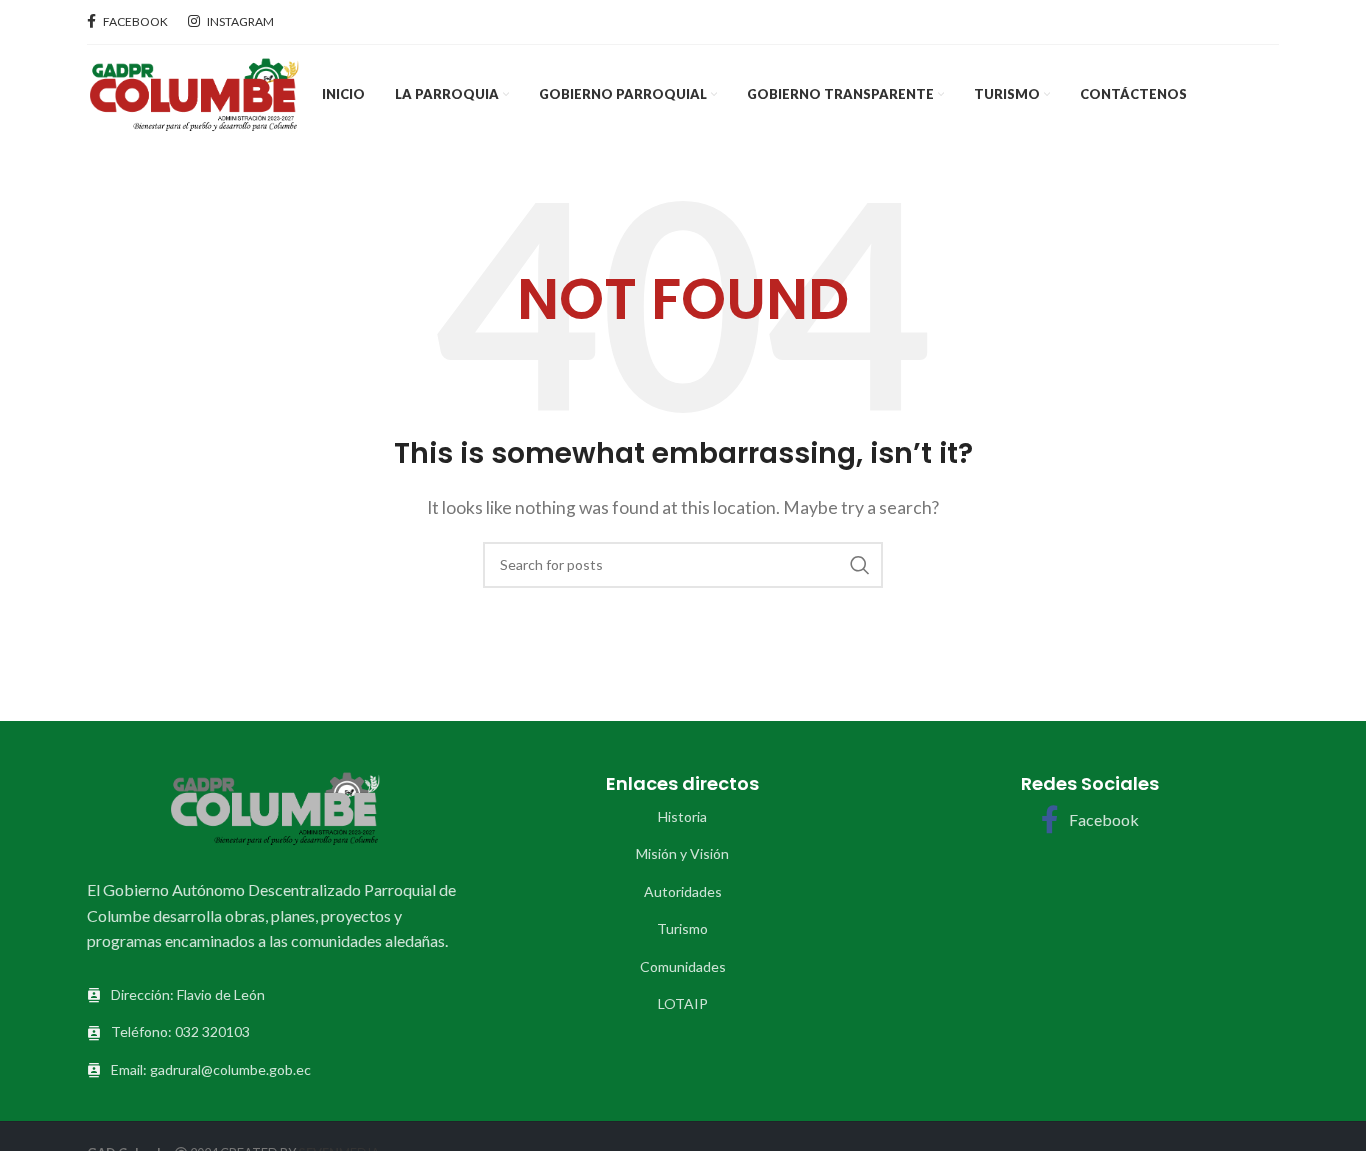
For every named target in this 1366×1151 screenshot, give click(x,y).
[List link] (682, 817)
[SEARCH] (860, 565)
